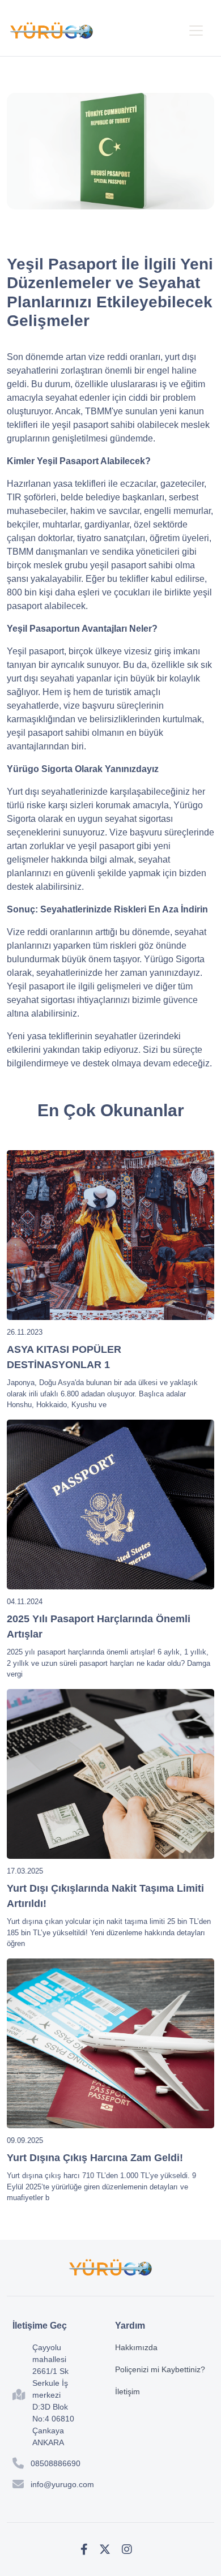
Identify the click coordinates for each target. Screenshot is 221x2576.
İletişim (127, 2391)
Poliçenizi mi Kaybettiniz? (160, 2369)
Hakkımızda (136, 2347)
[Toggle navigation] (196, 31)
